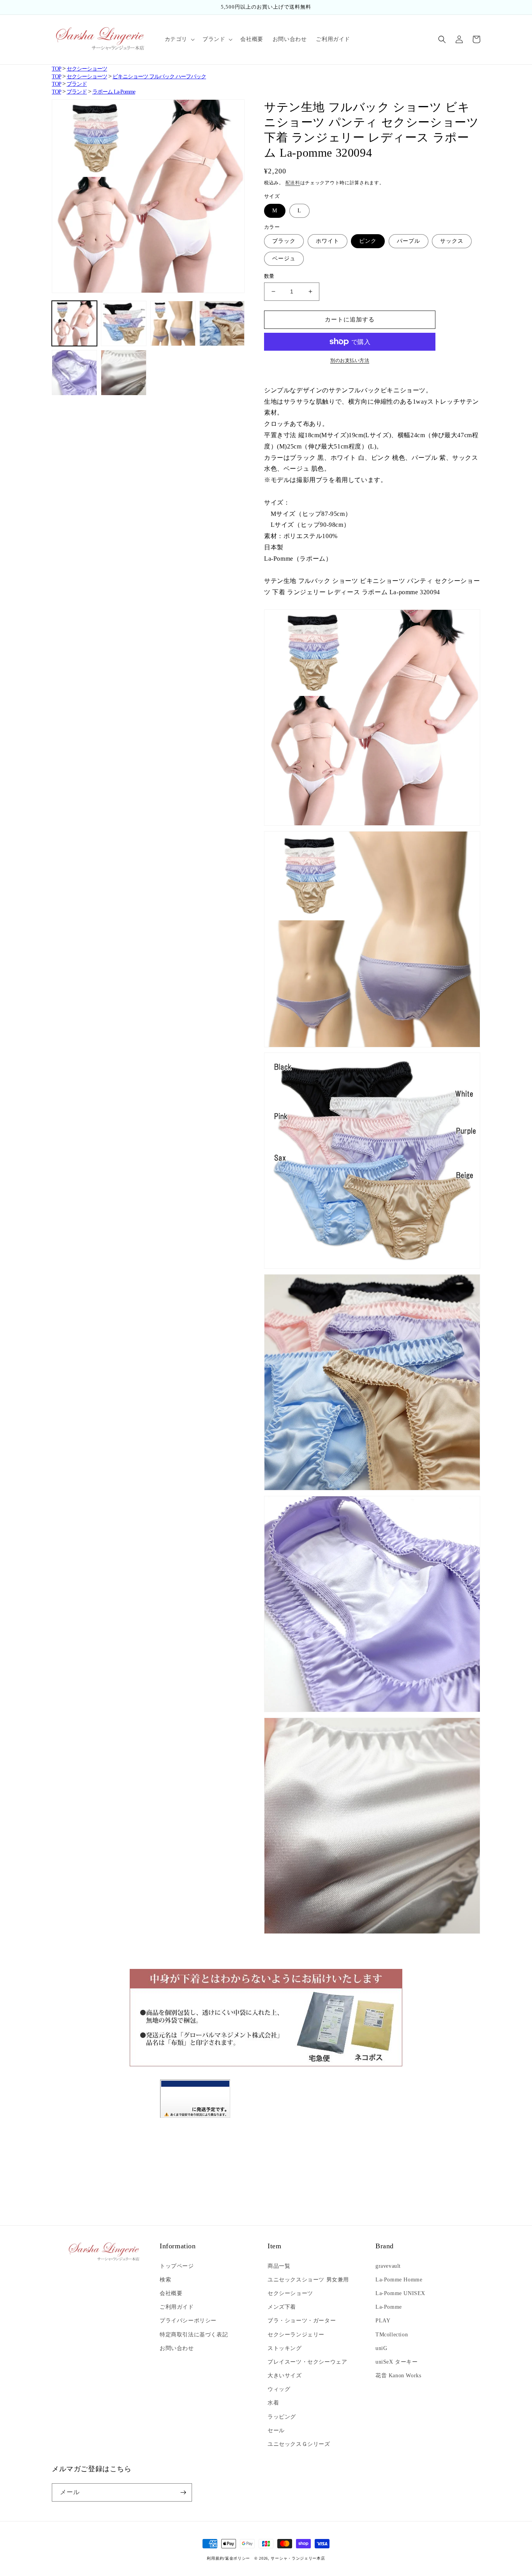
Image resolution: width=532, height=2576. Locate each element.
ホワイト (328, 241)
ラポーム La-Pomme (114, 92)
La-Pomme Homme (399, 2280)
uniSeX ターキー (397, 2362)
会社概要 (171, 2293)
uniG (381, 2348)
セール (276, 2430)
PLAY (383, 2321)
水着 (273, 2403)
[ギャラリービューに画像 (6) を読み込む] (123, 373)
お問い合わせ (177, 2348)
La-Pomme (389, 2307)
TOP (56, 69)
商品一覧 (279, 2266)
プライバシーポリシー (188, 2321)
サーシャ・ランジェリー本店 (298, 2558)
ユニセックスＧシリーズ (299, 2444)
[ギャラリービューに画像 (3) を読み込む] (173, 323)
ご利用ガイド (177, 2307)
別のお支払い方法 (350, 360)
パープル (409, 241)
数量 (269, 276)
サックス (452, 241)
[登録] (183, 2492)
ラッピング (282, 2417)
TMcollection (392, 2335)
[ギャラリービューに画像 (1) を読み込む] (74, 323)
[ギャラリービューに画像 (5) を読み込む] (74, 373)
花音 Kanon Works (398, 2376)
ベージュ (284, 259)
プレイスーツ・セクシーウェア (307, 2362)
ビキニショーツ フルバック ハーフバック (159, 77)
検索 (165, 2280)
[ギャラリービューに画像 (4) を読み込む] (222, 323)
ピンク (368, 241)
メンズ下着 (282, 2307)
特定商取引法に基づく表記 (194, 2335)
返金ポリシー (238, 2558)
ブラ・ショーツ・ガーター (302, 2321)
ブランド (77, 84)
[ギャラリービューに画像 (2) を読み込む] (123, 323)
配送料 (293, 183)
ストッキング (285, 2348)
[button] (179, 39)
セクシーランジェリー (296, 2335)
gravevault (388, 2266)
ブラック (284, 241)
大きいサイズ (285, 2376)
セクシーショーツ (87, 69)
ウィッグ (279, 2389)
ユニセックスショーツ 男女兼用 (308, 2280)
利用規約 (215, 2558)
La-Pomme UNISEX (400, 2293)
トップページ (177, 2266)
